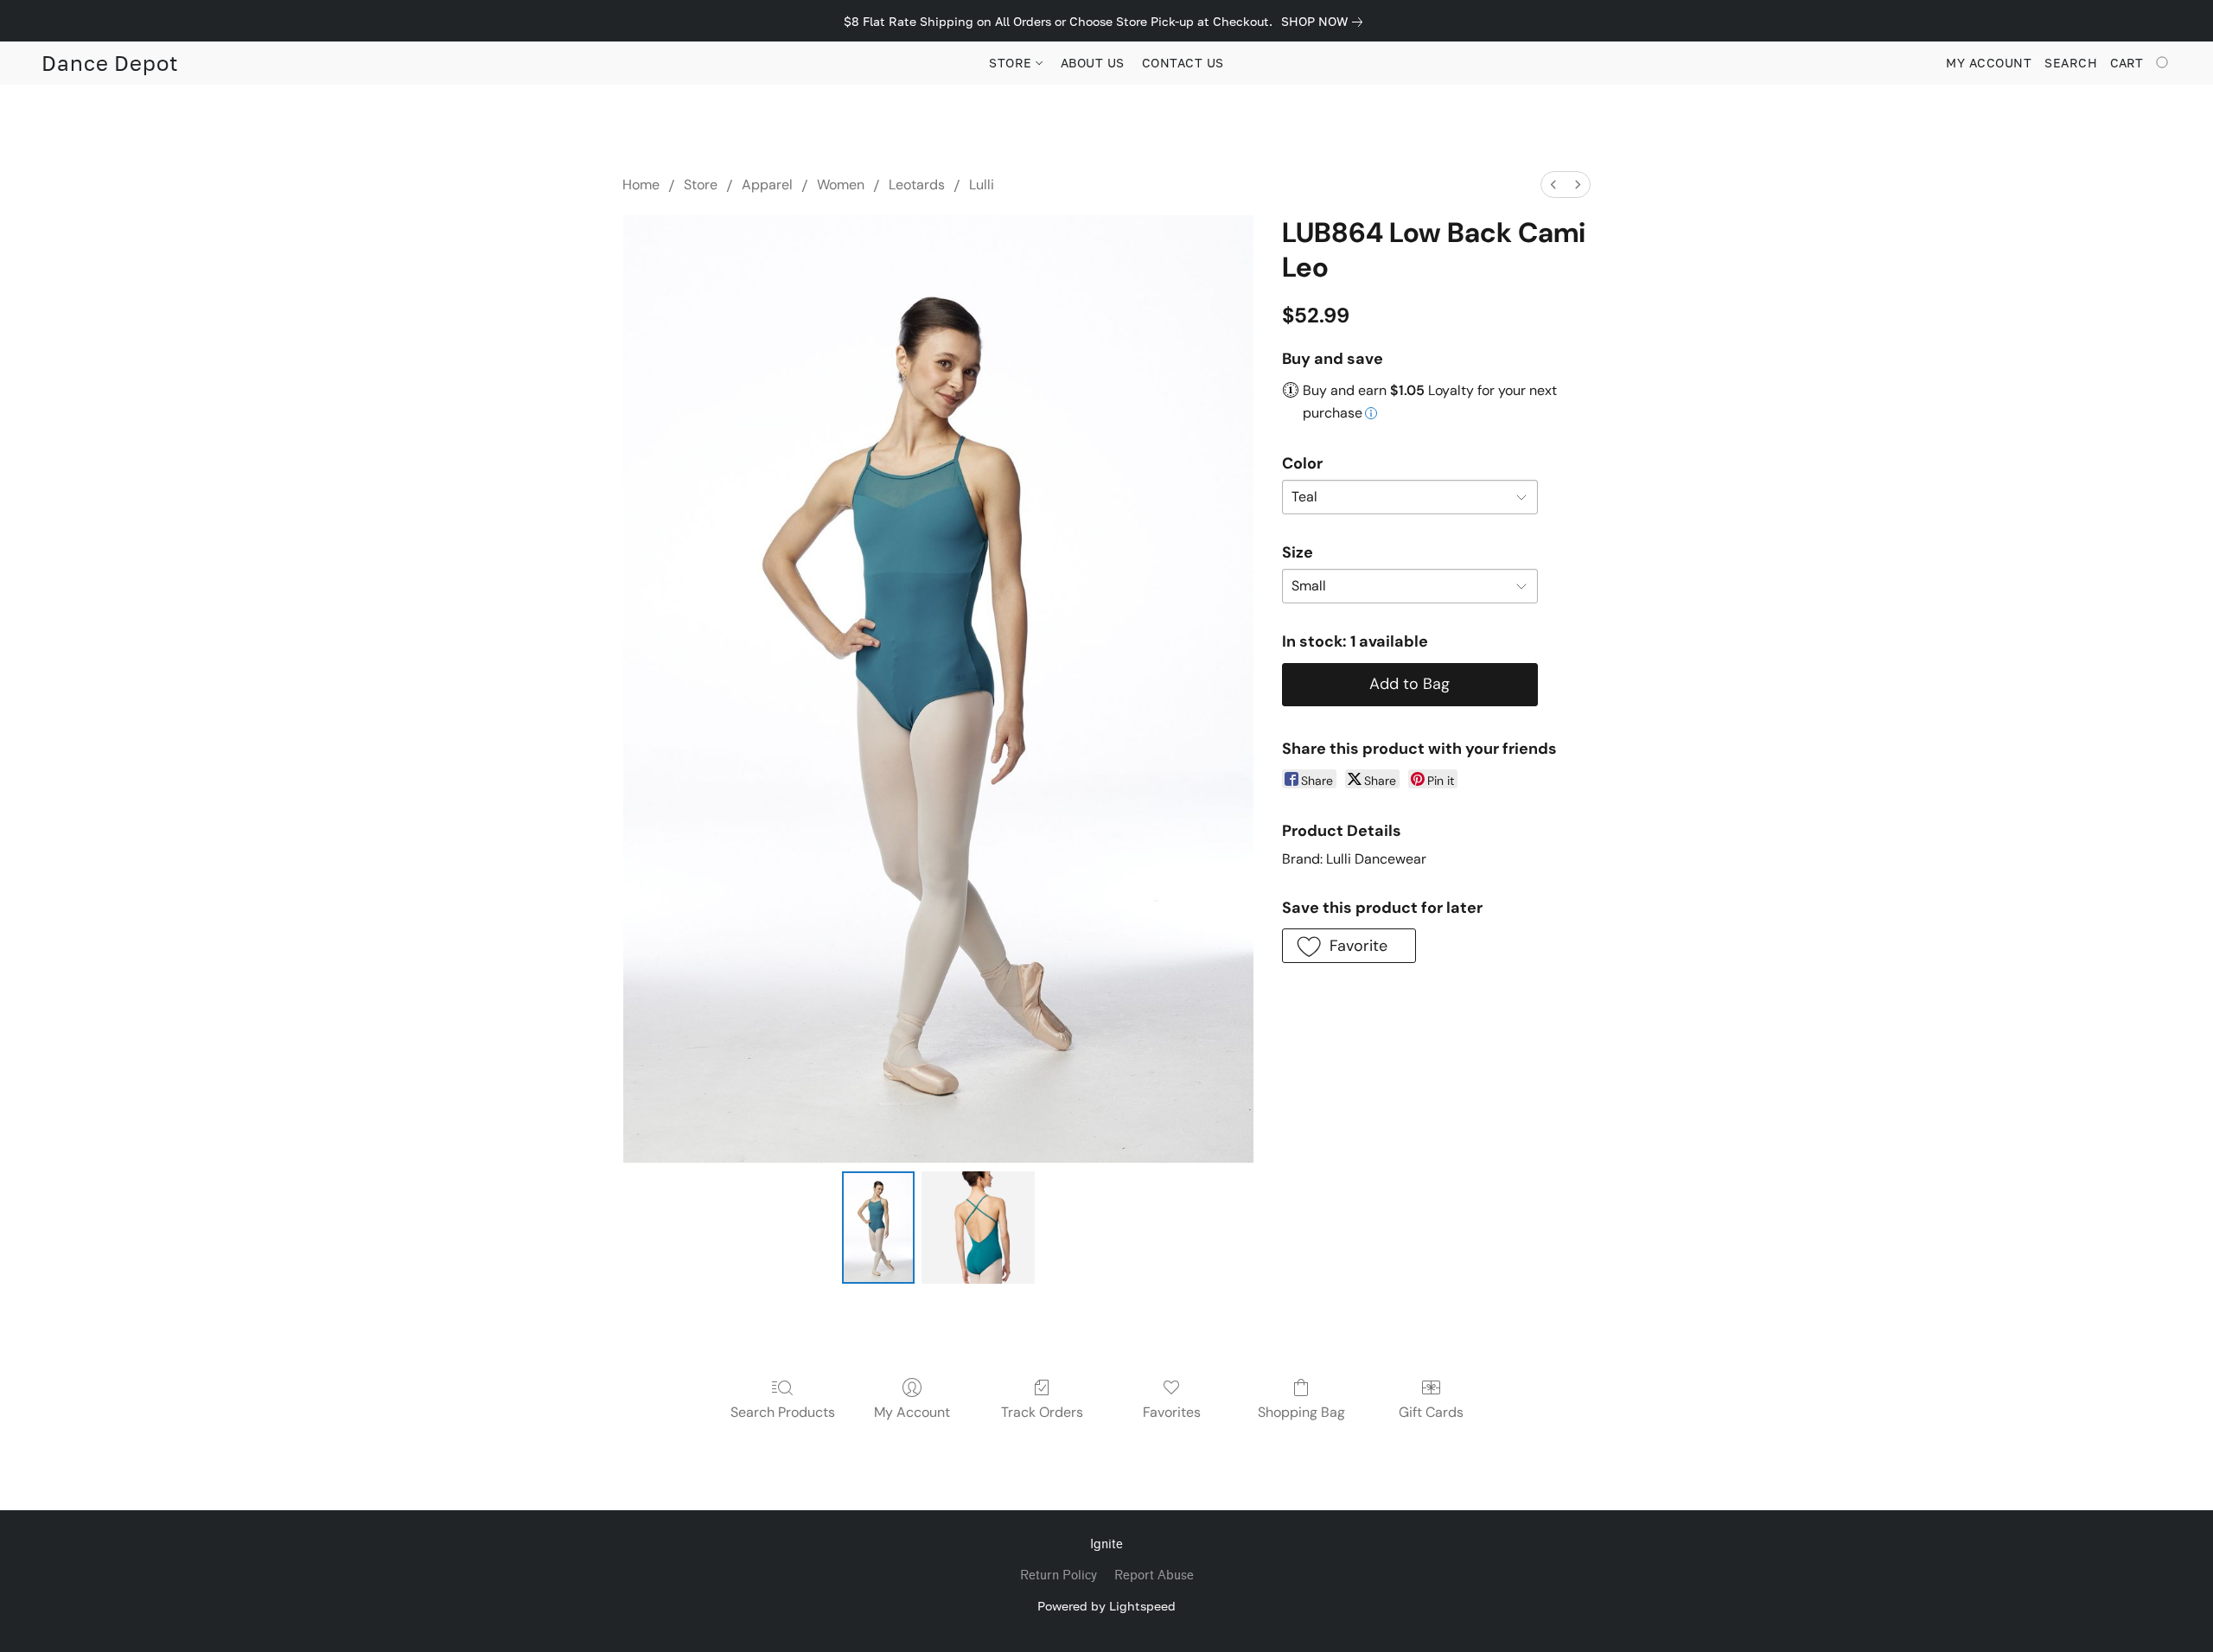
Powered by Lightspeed (1106, 1606)
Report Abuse (1154, 1575)
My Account (912, 1412)
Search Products (783, 1412)
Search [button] (2071, 63)
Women (841, 185)
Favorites (1172, 1412)
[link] (1325, 22)
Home (641, 185)
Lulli (982, 185)
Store (701, 185)
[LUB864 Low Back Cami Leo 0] (878, 1228)
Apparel (767, 185)
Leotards (917, 185)
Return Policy (1059, 1575)
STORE (1012, 63)
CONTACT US (1183, 63)
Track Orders (1042, 1412)
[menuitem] (1553, 185)
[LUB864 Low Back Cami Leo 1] (978, 1228)
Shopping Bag (1301, 1412)
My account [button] (1989, 63)
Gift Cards (1431, 1412)
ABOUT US (1093, 63)
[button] (110, 63)
